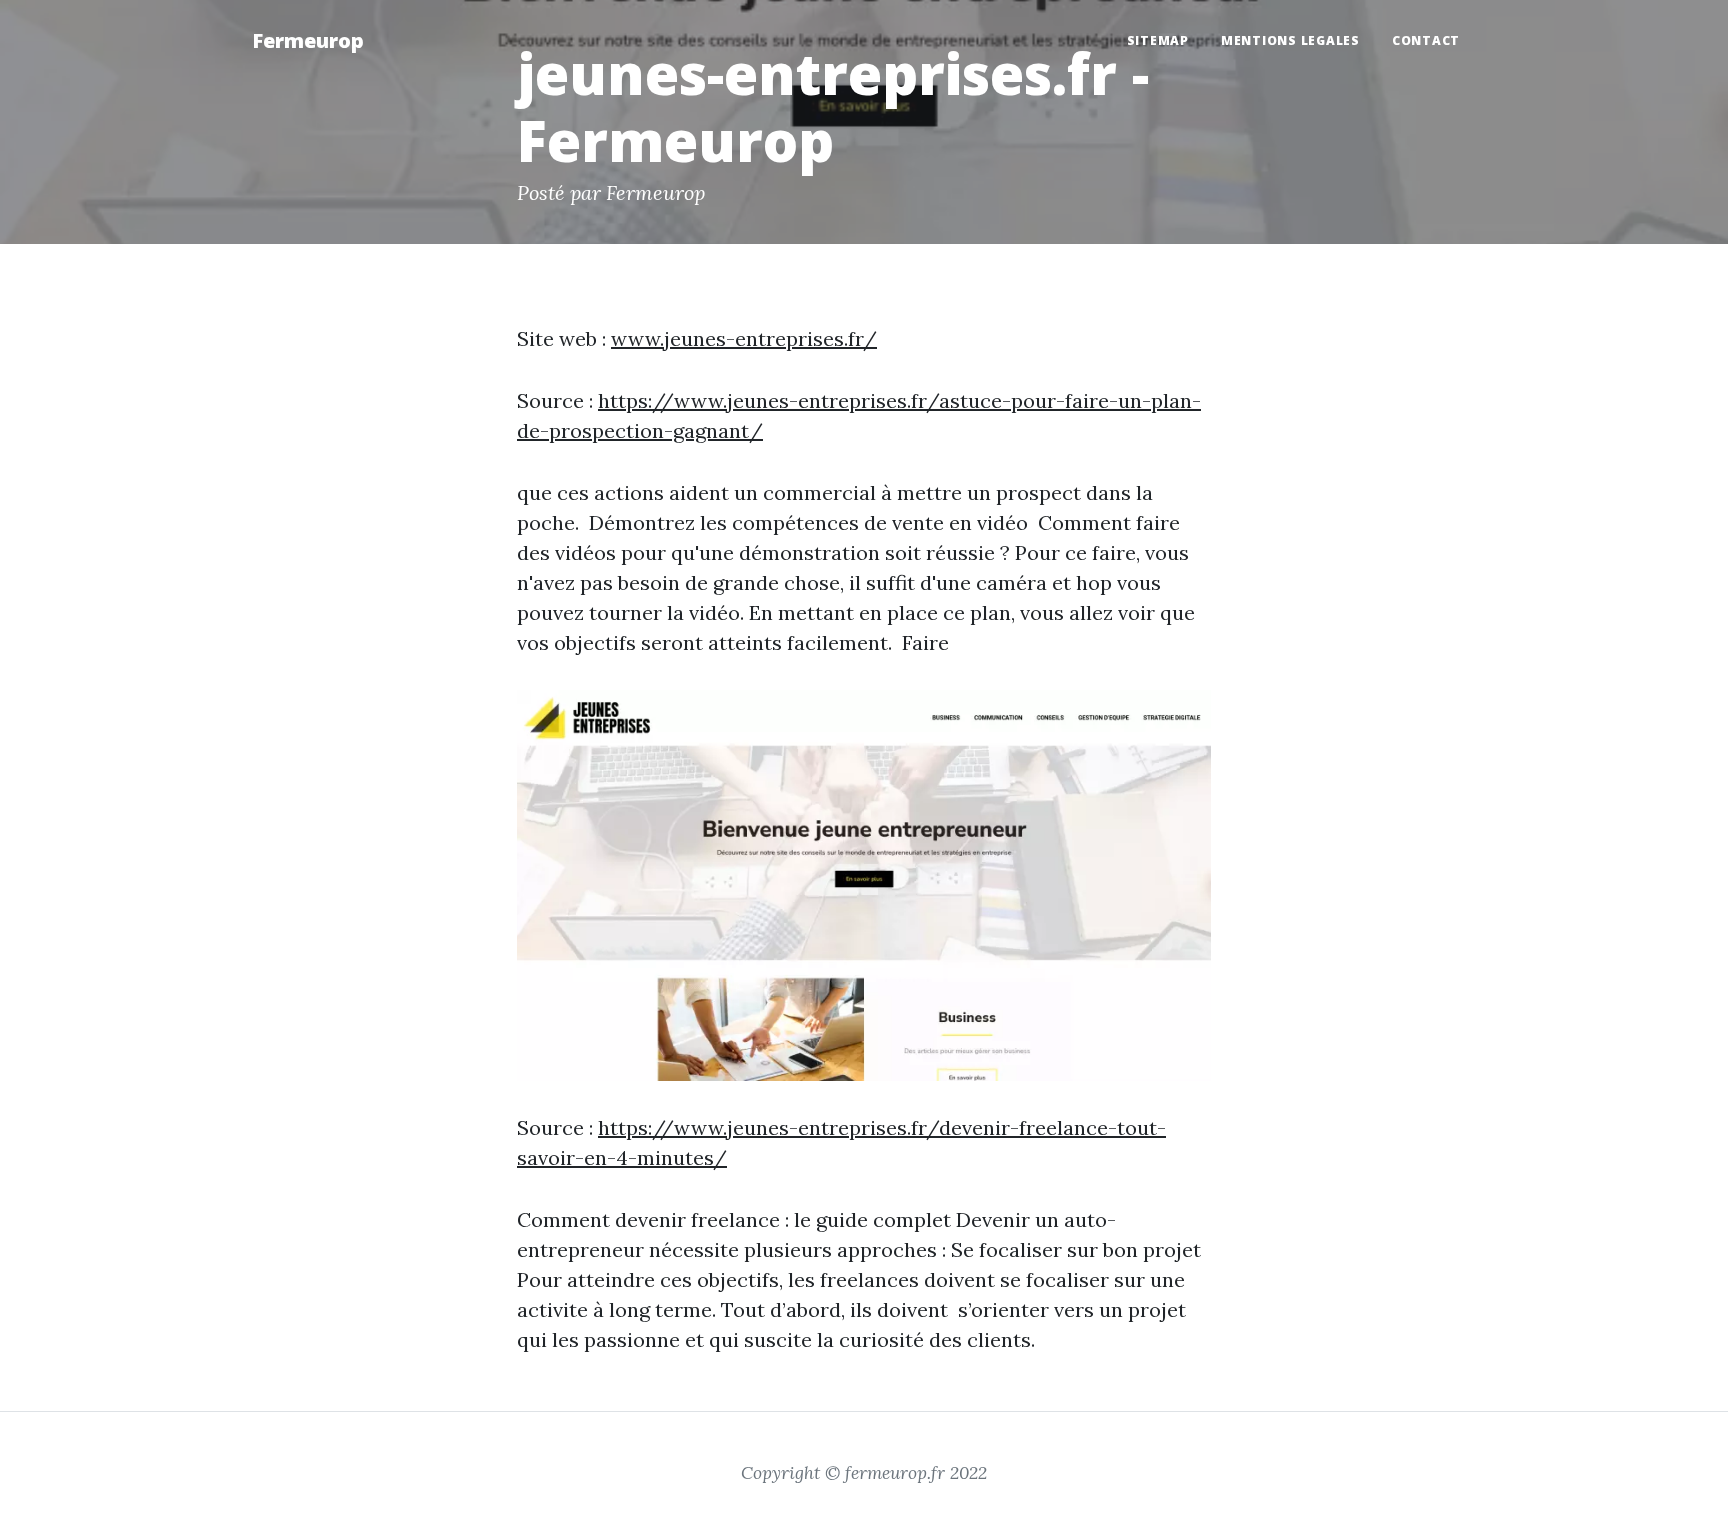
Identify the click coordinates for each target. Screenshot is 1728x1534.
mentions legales (1290, 40)
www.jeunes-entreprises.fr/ (744, 338)
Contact (1426, 40)
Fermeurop (308, 40)
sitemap (1158, 40)
